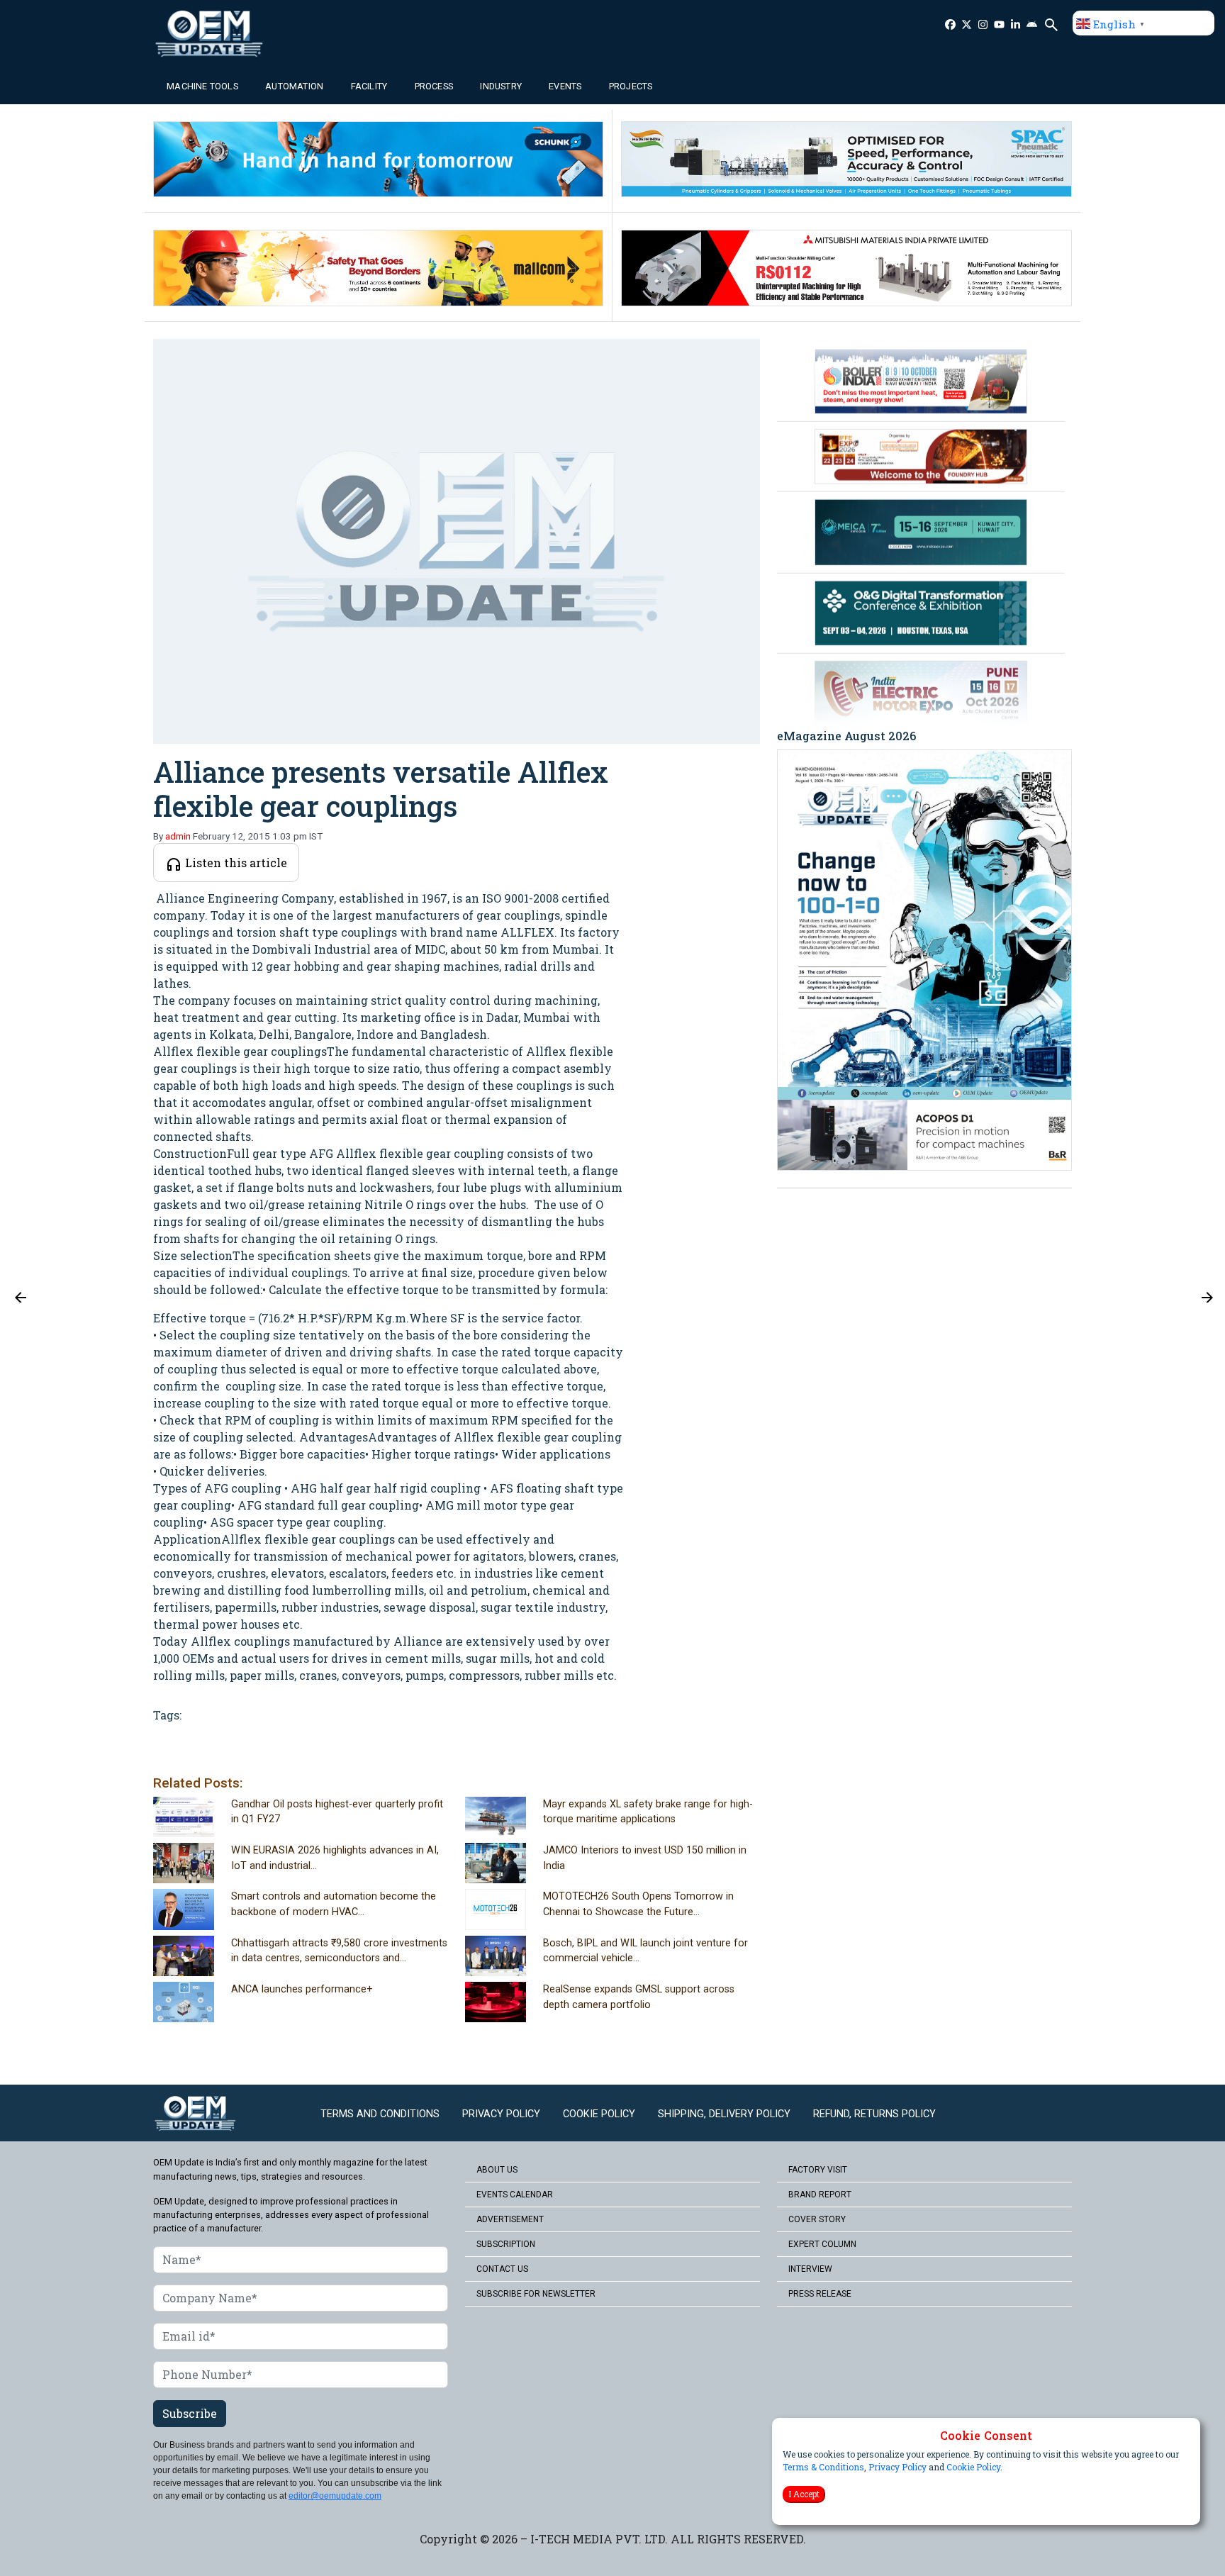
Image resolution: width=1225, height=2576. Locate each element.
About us (497, 2170)
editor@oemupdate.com (335, 2496)
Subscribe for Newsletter (536, 2294)
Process (434, 86)
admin (178, 836)
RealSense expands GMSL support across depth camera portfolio (639, 1997)
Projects (631, 86)
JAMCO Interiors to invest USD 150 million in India (645, 1858)
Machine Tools (202, 86)
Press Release (820, 2294)
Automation (294, 86)
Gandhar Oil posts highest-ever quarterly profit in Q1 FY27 (337, 1812)
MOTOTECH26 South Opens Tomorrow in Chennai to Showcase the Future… (638, 1904)
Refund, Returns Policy (874, 2114)
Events (565, 86)
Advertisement (510, 2219)
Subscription (506, 2244)
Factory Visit (818, 2170)
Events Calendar (515, 2195)
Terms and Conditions (380, 2114)
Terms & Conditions (823, 2467)
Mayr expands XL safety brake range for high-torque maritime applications (648, 1812)
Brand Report (820, 2195)
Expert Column (822, 2244)
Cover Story (817, 2219)
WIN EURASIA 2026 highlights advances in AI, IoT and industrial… (335, 1858)
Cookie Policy (973, 2467)
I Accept (804, 2494)
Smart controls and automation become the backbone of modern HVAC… (334, 1904)
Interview (810, 2269)
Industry (501, 86)
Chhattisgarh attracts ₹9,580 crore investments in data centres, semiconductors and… (339, 1951)
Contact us (502, 2269)
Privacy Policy (897, 2467)
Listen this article (235, 863)
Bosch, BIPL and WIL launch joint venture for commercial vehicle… (645, 1951)
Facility (369, 86)
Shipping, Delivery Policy (724, 2114)
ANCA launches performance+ (302, 1989)
